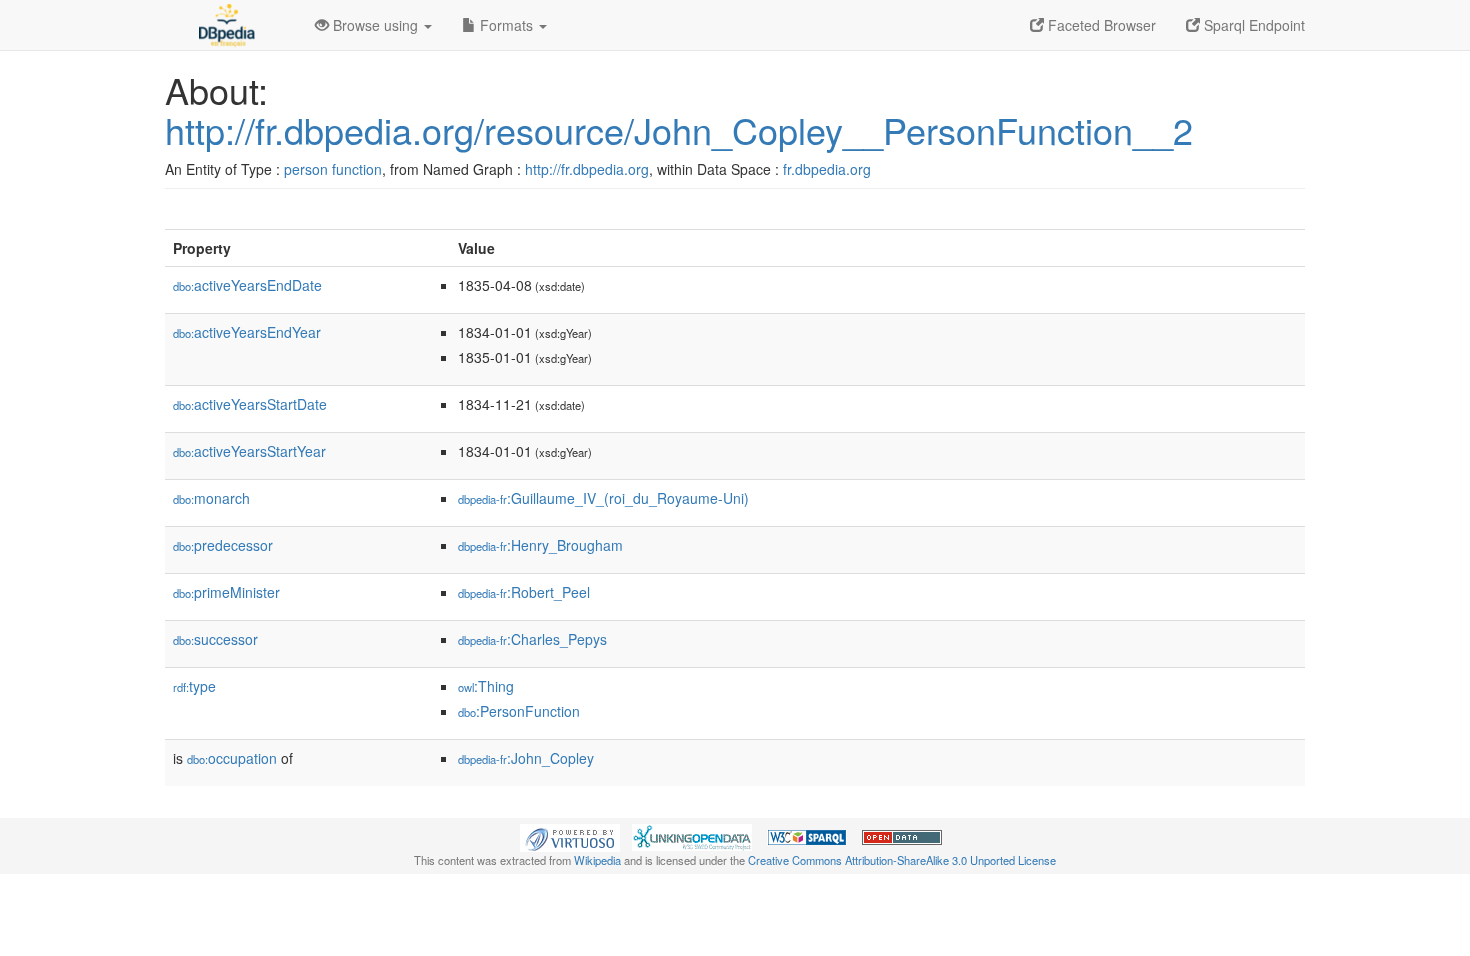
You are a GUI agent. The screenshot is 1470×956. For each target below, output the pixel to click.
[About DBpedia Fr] (225, 25)
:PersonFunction (519, 711)
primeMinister (226, 592)
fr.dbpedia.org (827, 169)
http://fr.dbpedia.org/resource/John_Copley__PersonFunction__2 (679, 129)
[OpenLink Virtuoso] (570, 836)
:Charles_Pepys (532, 639)
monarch (211, 498)
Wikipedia (597, 860)
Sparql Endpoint (1252, 25)
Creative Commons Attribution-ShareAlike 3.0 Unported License (902, 860)
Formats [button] (506, 25)
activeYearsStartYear (249, 451)
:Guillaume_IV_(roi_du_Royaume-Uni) (603, 498)
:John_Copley (526, 758)
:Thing (486, 686)
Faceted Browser (1100, 25)
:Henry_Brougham (540, 545)
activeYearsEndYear (247, 332)
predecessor (223, 545)
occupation (232, 758)
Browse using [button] (375, 25)
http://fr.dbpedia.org (587, 169)
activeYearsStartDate (250, 404)
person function (333, 169)
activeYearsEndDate (247, 285)
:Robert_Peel (524, 592)
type (194, 686)
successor (215, 639)
